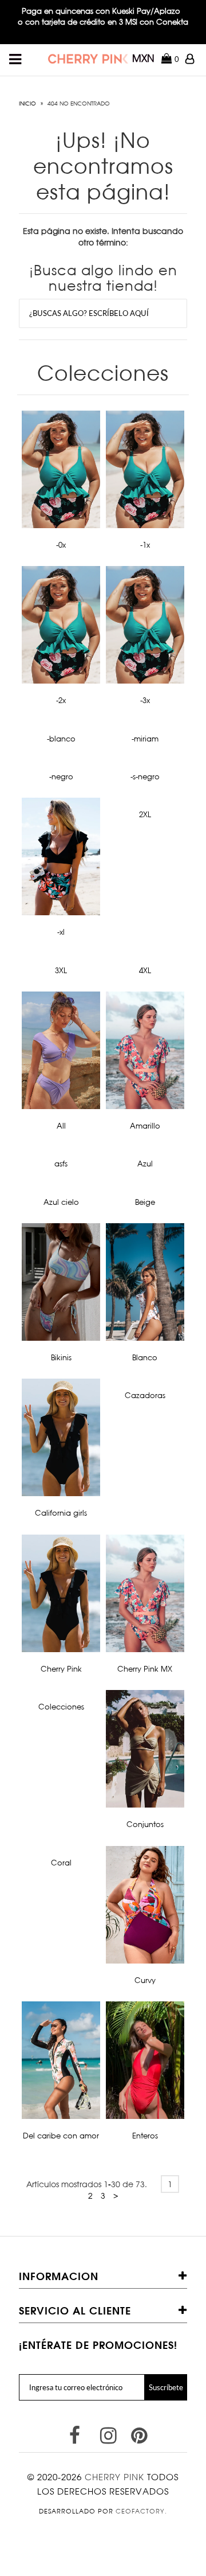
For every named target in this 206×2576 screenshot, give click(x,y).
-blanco (61, 739)
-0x (61, 545)
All (61, 1126)
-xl (61, 932)
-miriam (145, 739)
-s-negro (145, 776)
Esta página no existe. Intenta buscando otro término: (103, 237)
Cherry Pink (61, 1669)
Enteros (145, 2136)
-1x (145, 545)
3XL (61, 970)
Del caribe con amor (61, 2136)
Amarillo (145, 1126)
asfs (61, 1164)
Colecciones (61, 1707)
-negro (61, 776)
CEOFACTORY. (141, 2511)
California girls (61, 1513)
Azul (145, 1164)
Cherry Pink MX (145, 1669)
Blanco (145, 1357)
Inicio (27, 103)
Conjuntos (145, 1824)
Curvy (145, 1980)
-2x (61, 700)
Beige (145, 1202)
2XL (145, 814)
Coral (61, 1863)
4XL (145, 970)
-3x (145, 700)
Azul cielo (61, 1202)
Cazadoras (145, 1395)
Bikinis (61, 1357)
